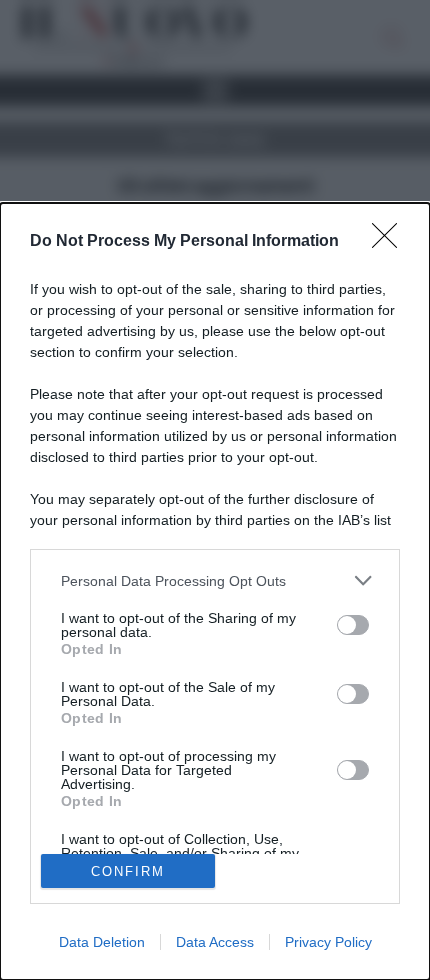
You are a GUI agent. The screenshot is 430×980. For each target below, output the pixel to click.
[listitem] (215, 580)
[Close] (391, 242)
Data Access (215, 942)
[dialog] (215, 591)
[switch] (353, 625)
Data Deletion (102, 942)
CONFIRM (128, 871)
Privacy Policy (328, 942)
